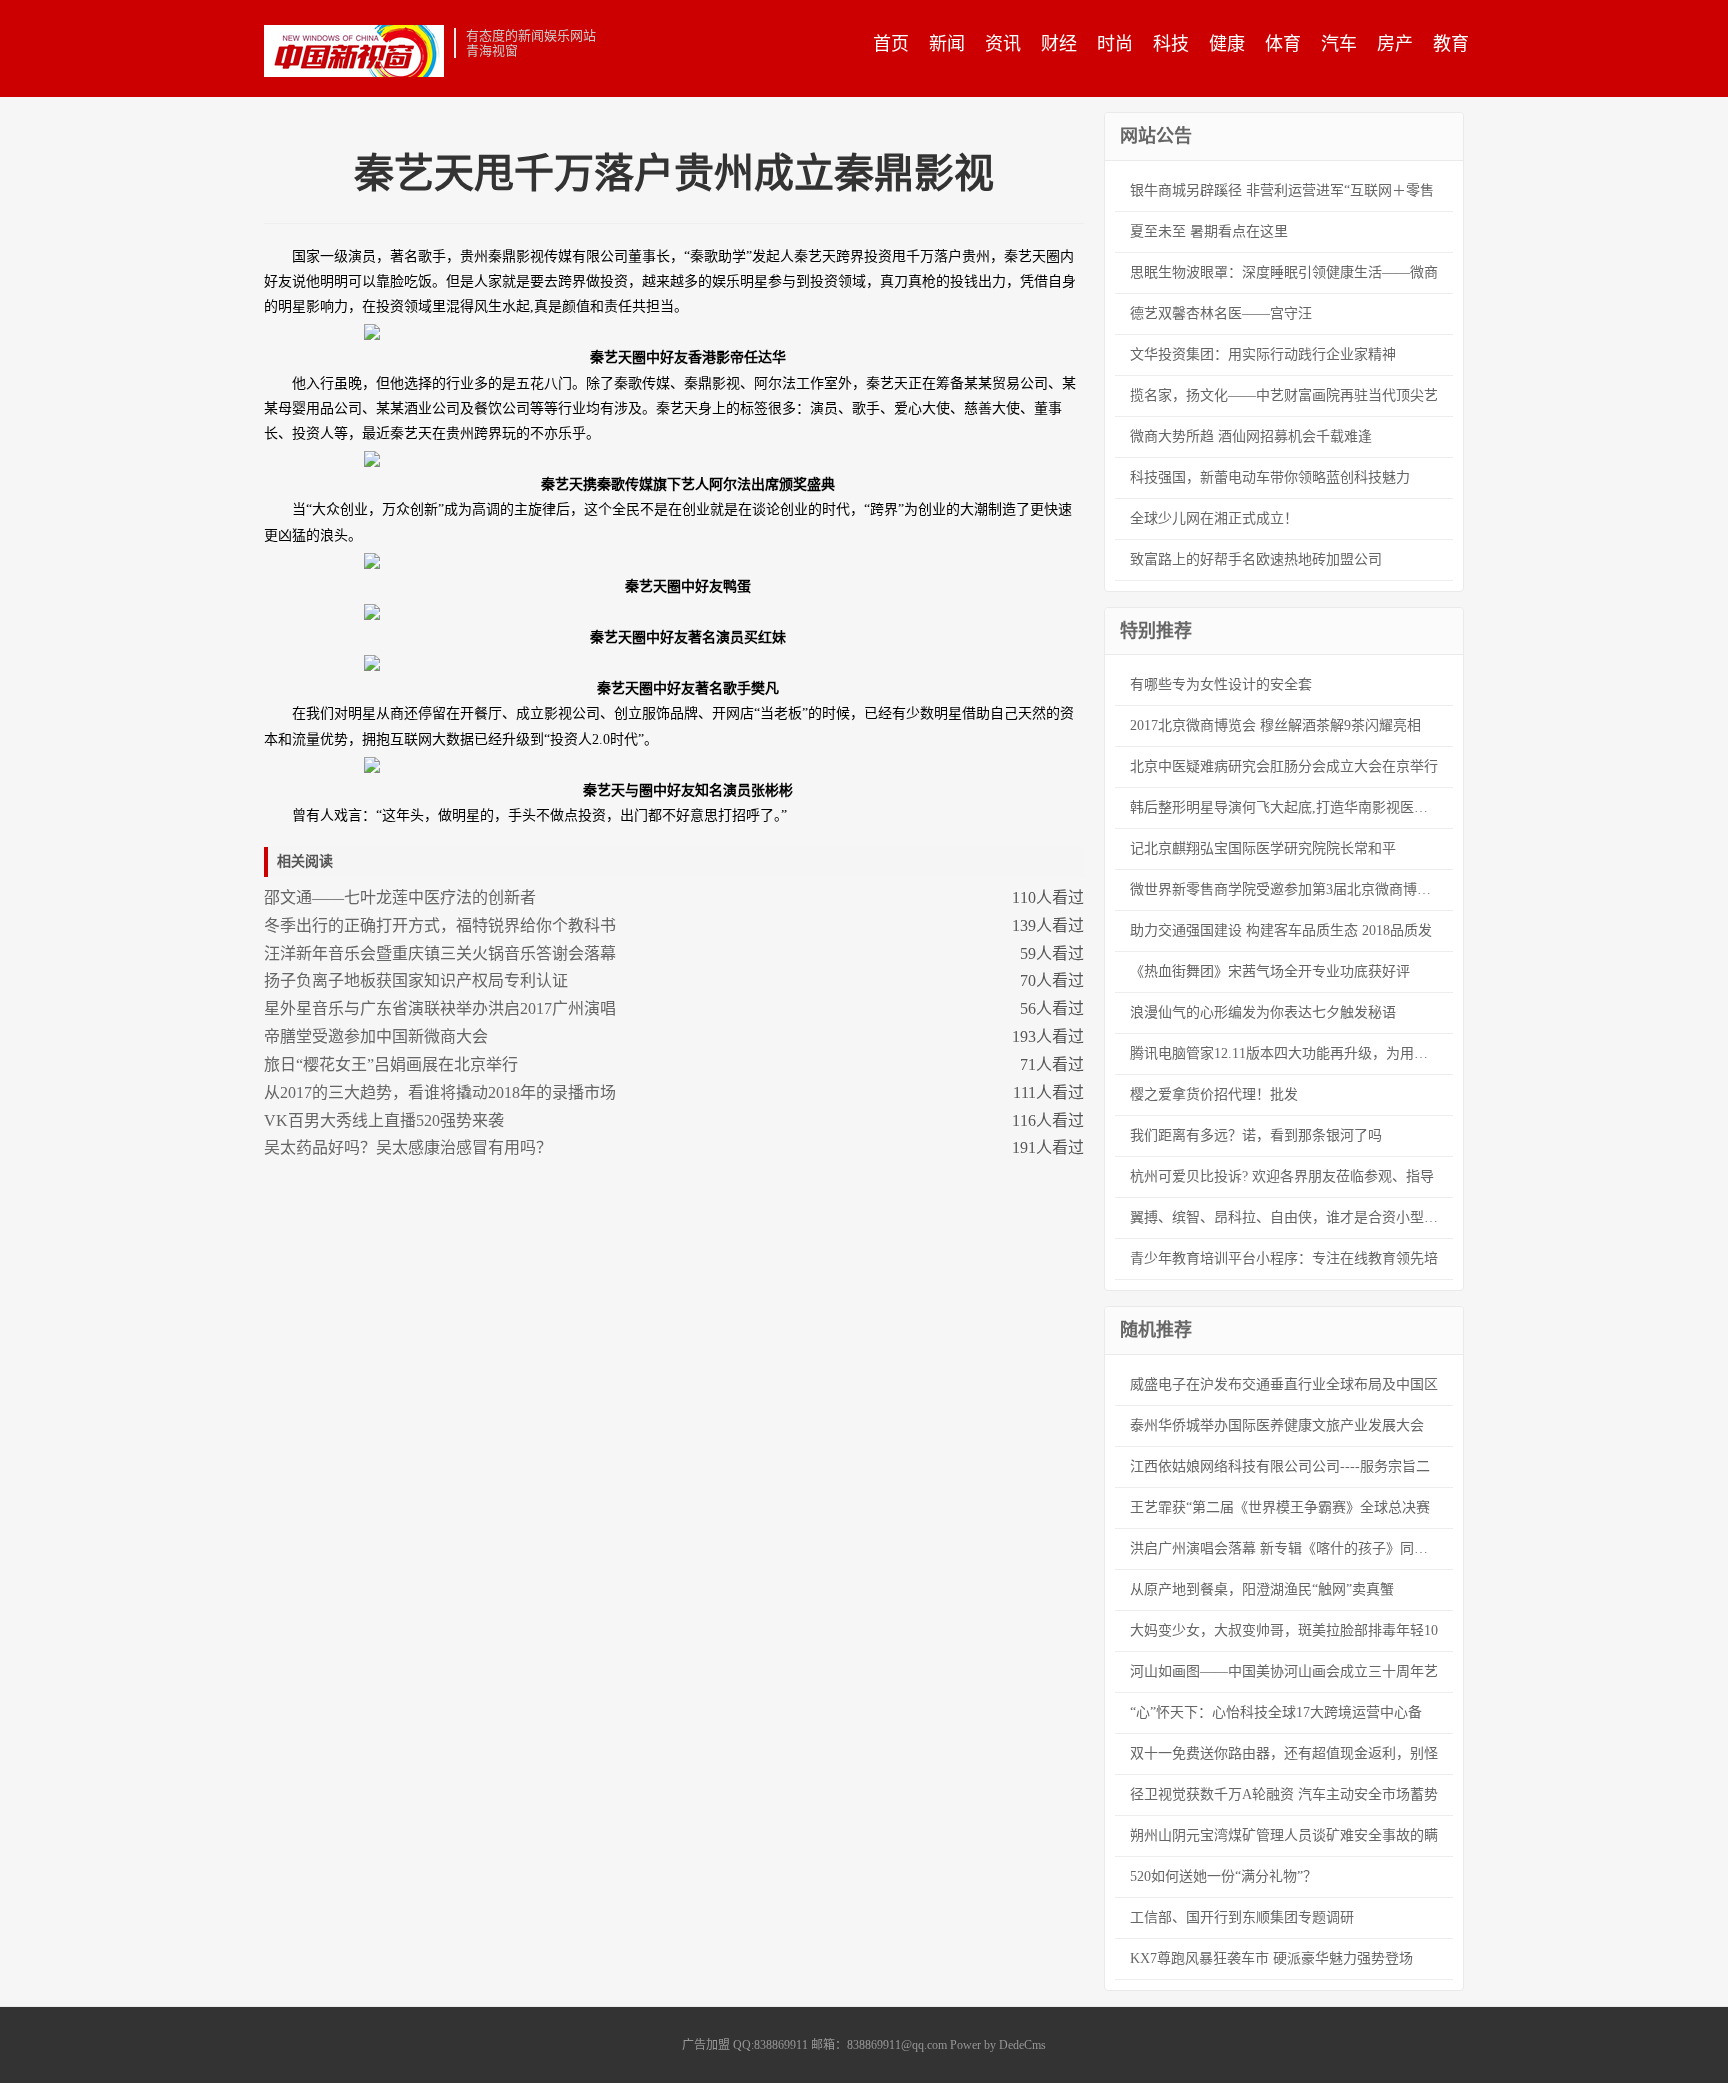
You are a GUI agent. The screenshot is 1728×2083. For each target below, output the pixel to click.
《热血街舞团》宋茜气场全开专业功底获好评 (1270, 971)
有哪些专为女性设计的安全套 (1221, 684)
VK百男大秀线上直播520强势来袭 (384, 1120)
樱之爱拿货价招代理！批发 (1214, 1094)
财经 (1059, 44)
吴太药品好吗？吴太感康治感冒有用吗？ (408, 1147)
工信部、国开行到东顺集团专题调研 (1242, 1917)
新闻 (947, 44)
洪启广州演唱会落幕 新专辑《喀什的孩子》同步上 (1286, 1548)
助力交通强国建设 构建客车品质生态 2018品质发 (1281, 930)
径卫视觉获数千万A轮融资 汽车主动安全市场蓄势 (1284, 1794)
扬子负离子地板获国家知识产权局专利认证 (416, 980)
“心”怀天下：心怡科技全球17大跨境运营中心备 (1276, 1712)
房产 (1395, 44)
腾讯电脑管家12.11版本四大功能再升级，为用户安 (1286, 1053)
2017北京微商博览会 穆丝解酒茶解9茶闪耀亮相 (1275, 725)
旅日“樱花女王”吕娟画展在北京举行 (391, 1064)
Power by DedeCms (998, 2045)
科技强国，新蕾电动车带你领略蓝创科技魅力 (1270, 477)
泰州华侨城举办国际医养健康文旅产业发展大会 (1277, 1425)
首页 (891, 44)
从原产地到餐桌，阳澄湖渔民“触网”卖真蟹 (1262, 1589)
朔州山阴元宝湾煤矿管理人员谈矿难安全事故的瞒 (1284, 1835)
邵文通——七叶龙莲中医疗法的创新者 (400, 897)
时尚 (1115, 44)
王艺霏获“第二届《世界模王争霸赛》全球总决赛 (1280, 1507)
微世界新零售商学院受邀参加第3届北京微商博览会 (1287, 889)
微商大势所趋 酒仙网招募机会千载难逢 (1251, 436)
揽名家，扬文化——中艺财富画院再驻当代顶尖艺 (1284, 395)
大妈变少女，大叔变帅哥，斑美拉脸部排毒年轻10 (1284, 1630)
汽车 (1339, 44)
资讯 (1003, 44)
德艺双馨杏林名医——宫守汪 (1221, 313)
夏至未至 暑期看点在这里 (1209, 231)
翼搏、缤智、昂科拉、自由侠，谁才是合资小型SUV (1291, 1217)
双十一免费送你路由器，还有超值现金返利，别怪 (1284, 1753)
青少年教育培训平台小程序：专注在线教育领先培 (1284, 1258)
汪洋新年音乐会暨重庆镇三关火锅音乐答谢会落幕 (440, 953)
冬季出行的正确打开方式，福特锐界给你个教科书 (440, 925)
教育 (1451, 44)
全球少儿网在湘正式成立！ (1214, 518)
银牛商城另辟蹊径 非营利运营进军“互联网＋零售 (1282, 190)
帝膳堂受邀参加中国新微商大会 (376, 1036)
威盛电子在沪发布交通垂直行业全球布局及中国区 (1284, 1384)
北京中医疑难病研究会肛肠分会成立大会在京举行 (1284, 766)
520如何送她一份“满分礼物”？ (1223, 1876)
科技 (1171, 44)
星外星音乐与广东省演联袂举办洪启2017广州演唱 (440, 1008)
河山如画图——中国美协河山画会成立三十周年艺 (1284, 1671)
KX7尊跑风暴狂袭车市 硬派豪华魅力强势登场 (1271, 1958)
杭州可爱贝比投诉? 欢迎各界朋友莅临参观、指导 (1282, 1176)
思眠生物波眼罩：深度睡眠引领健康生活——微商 (1284, 272)
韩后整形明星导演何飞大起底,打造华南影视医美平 (1286, 807)
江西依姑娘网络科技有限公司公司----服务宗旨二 (1280, 1466)
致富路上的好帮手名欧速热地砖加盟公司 (1256, 559)
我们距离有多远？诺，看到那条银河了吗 (1256, 1135)
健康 (1227, 44)
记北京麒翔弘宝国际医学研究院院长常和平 (1263, 848)
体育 (1283, 44)
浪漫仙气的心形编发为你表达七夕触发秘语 (1263, 1012)
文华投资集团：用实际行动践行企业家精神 (1263, 354)
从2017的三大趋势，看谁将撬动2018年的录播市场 (440, 1092)
